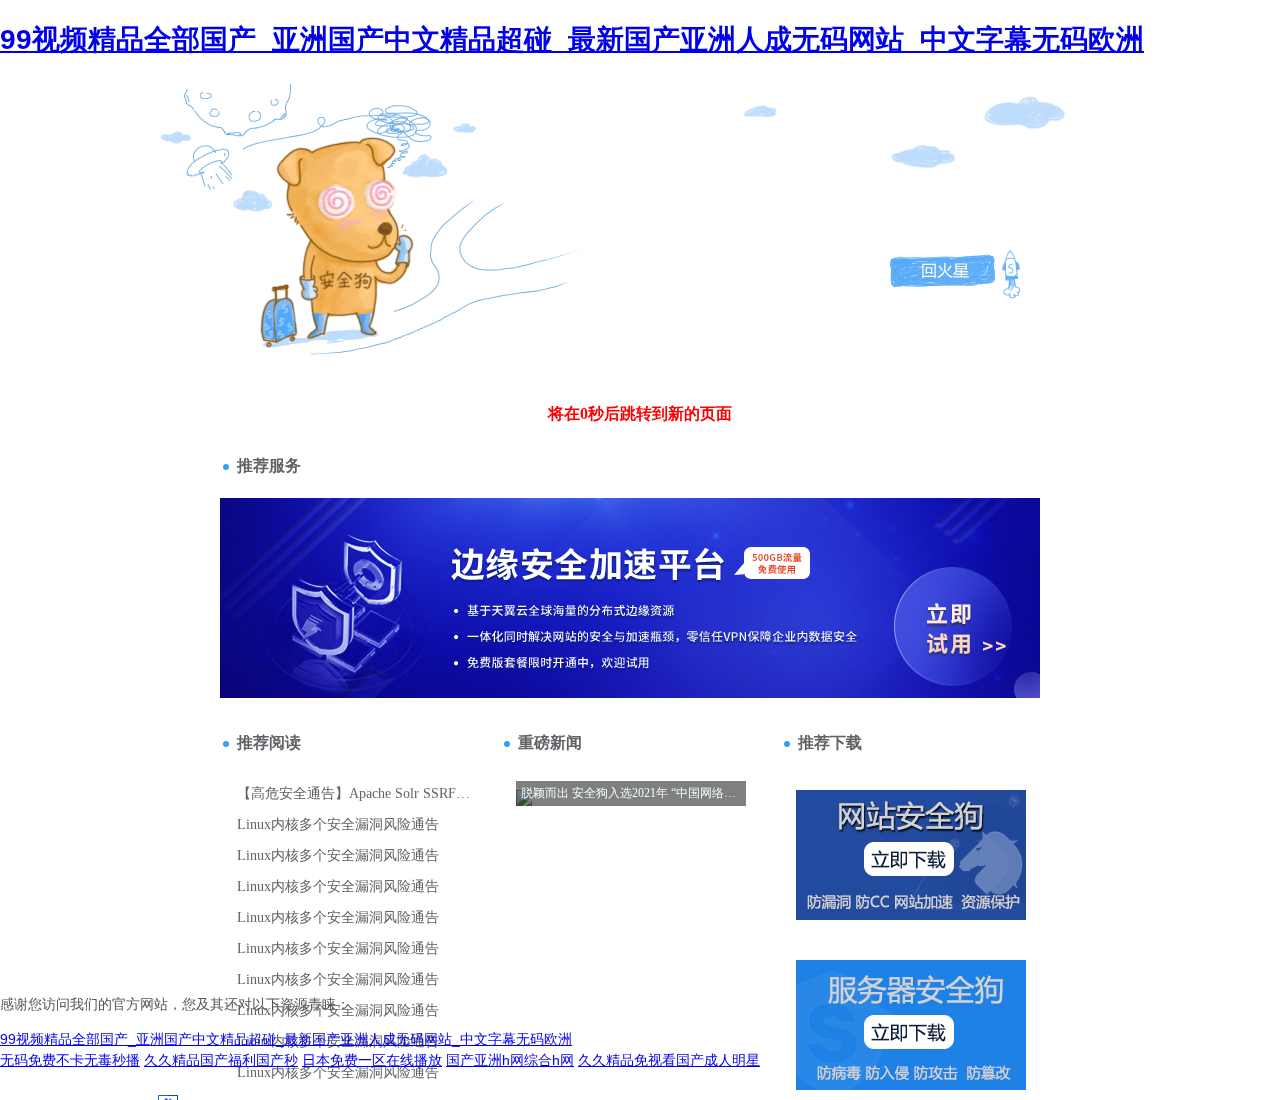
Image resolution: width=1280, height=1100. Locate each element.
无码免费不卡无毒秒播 (70, 1060)
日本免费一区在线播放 (372, 1060)
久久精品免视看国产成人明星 (669, 1060)
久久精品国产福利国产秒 (221, 1060)
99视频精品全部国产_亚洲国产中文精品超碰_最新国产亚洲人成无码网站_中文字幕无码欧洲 (572, 39)
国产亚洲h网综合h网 (510, 1060)
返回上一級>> (303, 167)
